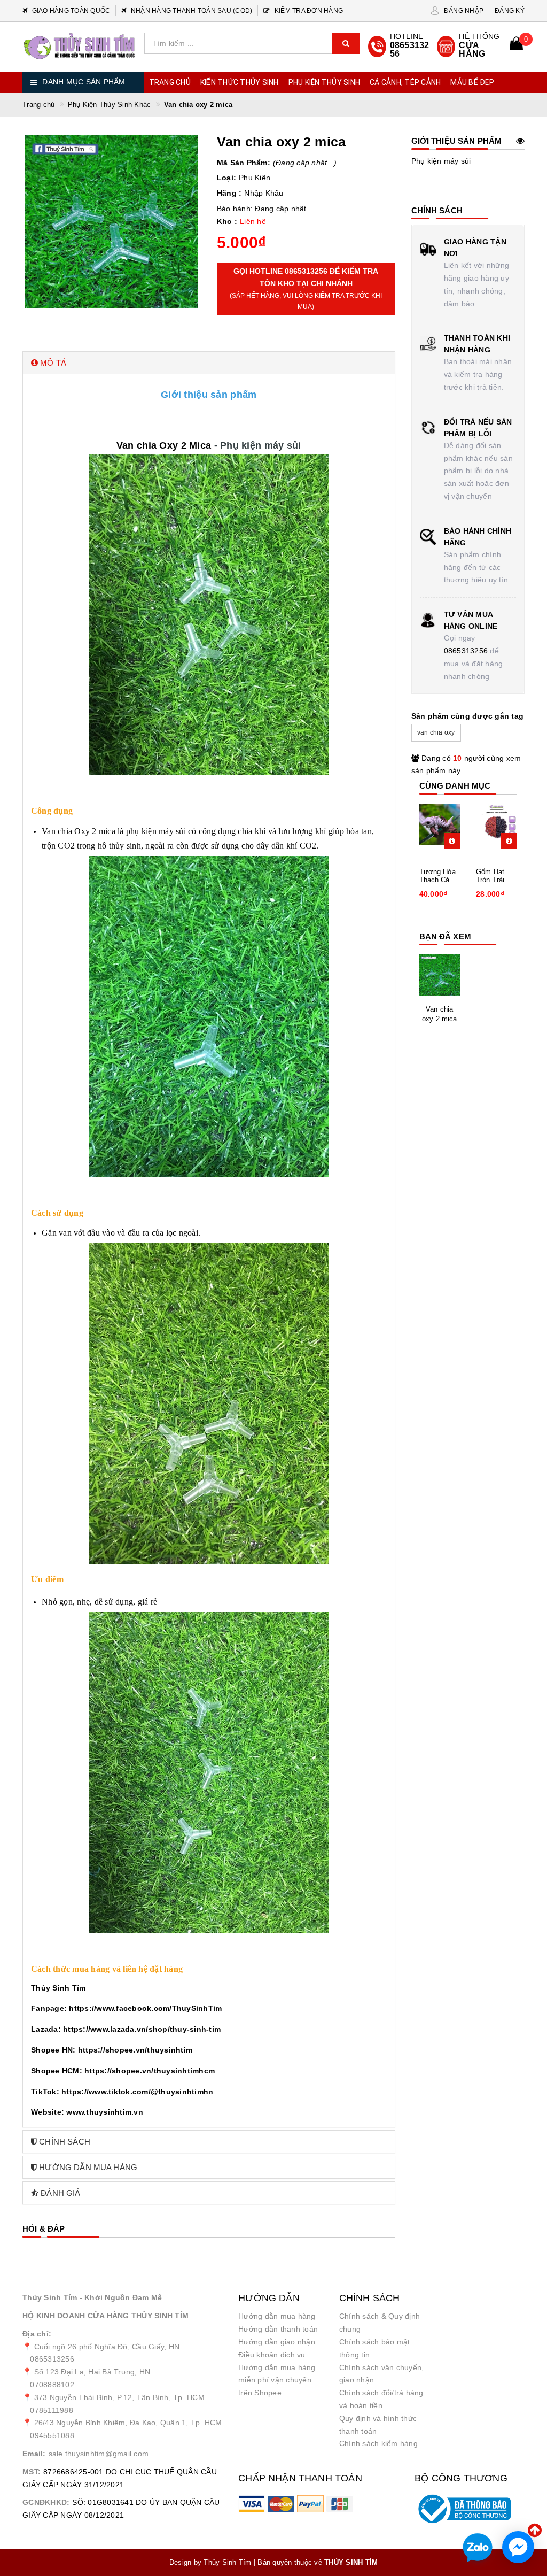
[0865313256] (400, 47)
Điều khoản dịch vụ (272, 2355)
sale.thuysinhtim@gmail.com (99, 2454)
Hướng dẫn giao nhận (277, 2342)
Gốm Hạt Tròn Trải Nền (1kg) (491, 876)
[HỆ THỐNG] (469, 47)
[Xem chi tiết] (452, 841)
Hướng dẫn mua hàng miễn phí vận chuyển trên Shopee (277, 2380)
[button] (209, 363)
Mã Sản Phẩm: (244, 163)
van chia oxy (436, 732)
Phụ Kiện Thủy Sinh (325, 82)
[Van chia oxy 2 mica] (440, 975)
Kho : (227, 221)
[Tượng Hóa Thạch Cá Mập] (440, 824)
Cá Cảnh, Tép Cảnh (405, 82)
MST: (32, 2472)
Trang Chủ (170, 82)
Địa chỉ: (37, 2334)
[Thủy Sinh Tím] (79, 46)
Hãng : (229, 193)
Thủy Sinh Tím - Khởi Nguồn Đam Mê (92, 2297)
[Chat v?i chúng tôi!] (518, 2547)
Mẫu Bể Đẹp (472, 82)
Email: (34, 2454)
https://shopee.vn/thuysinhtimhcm (150, 2071)
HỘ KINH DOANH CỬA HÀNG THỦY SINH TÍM (106, 2316)
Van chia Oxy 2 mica (79, 831)
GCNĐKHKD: (46, 2502)
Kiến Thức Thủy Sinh (240, 82)
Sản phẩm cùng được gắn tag (468, 716)
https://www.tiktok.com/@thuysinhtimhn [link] (137, 2092)
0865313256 (466, 651)
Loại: (226, 178)
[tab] (209, 363)
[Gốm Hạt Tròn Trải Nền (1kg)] (497, 824)
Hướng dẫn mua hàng (277, 2316)
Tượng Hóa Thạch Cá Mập (437, 876)
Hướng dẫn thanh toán (278, 2329)
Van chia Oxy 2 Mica (164, 445)
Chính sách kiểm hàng (378, 2443)
